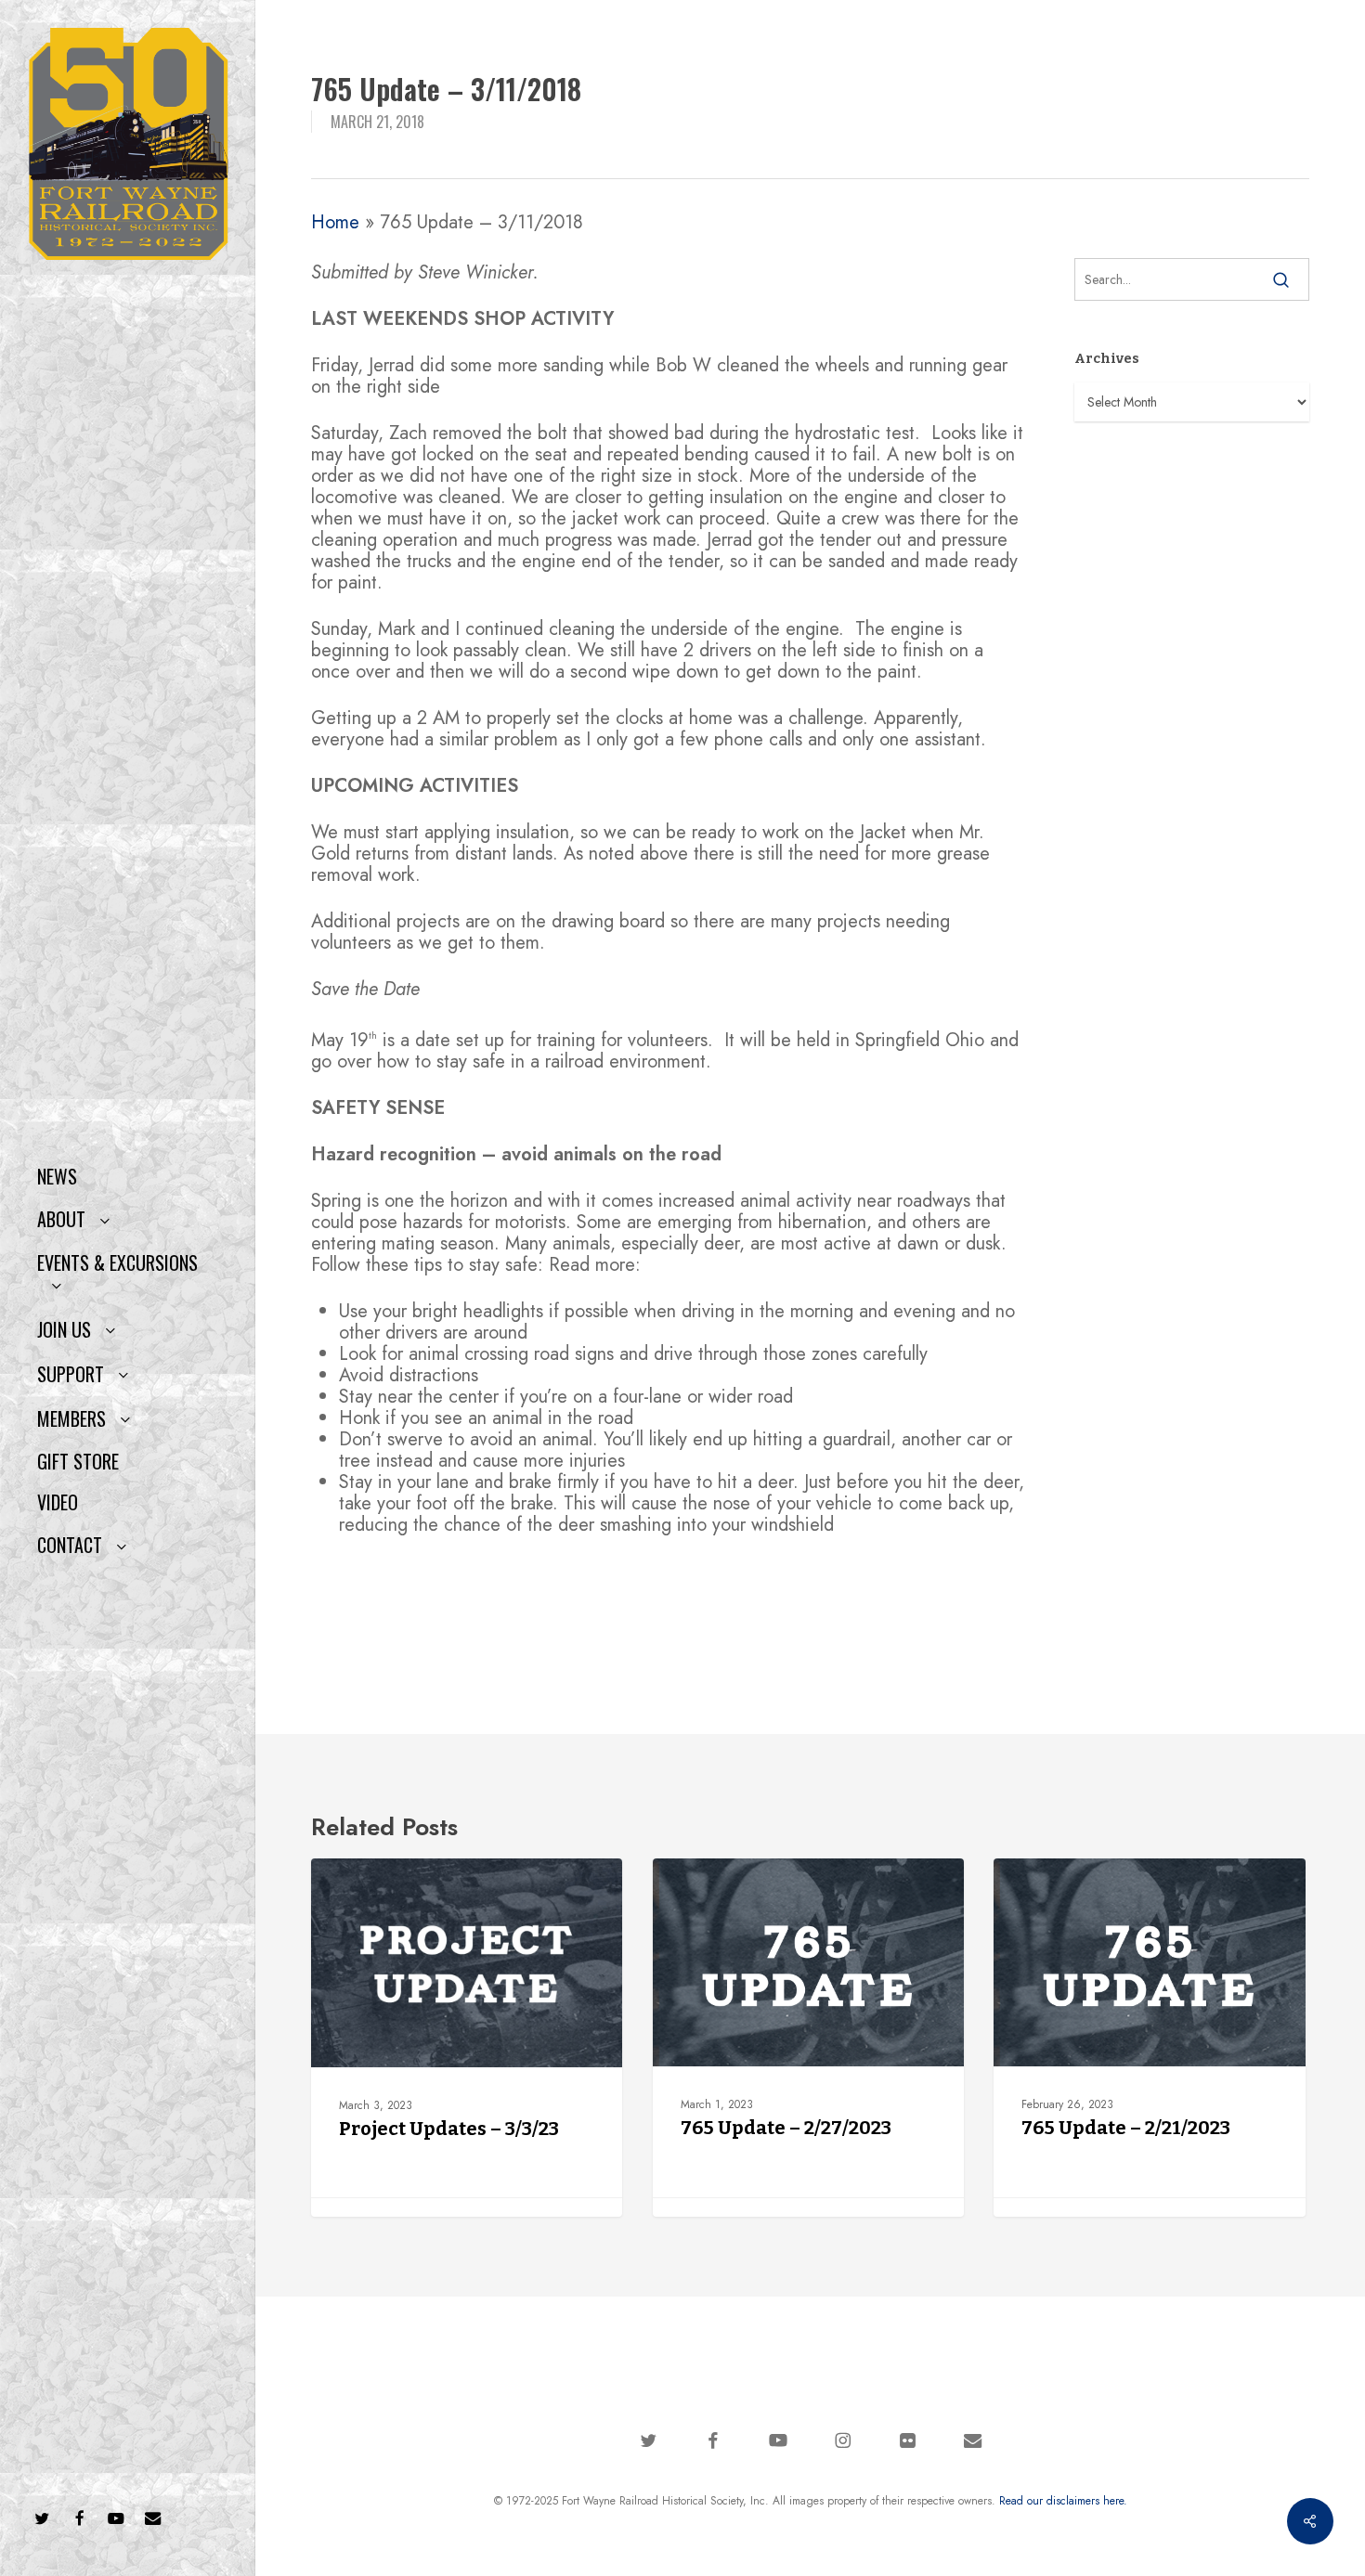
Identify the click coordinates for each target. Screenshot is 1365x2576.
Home (335, 222)
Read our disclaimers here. (1063, 2501)
